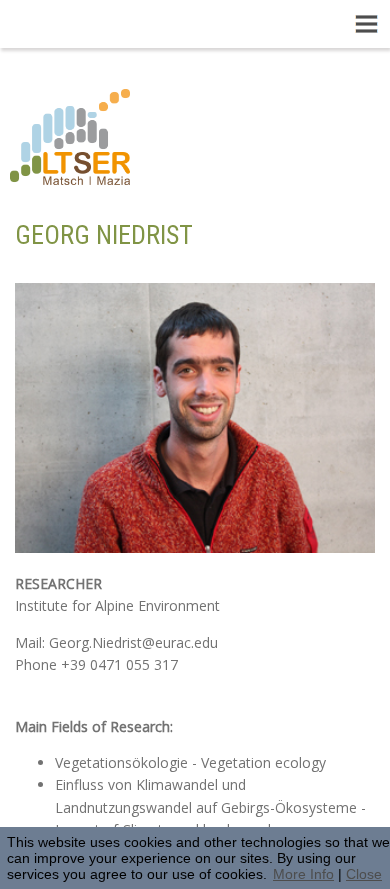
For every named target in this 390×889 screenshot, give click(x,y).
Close (364, 874)
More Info (303, 874)
